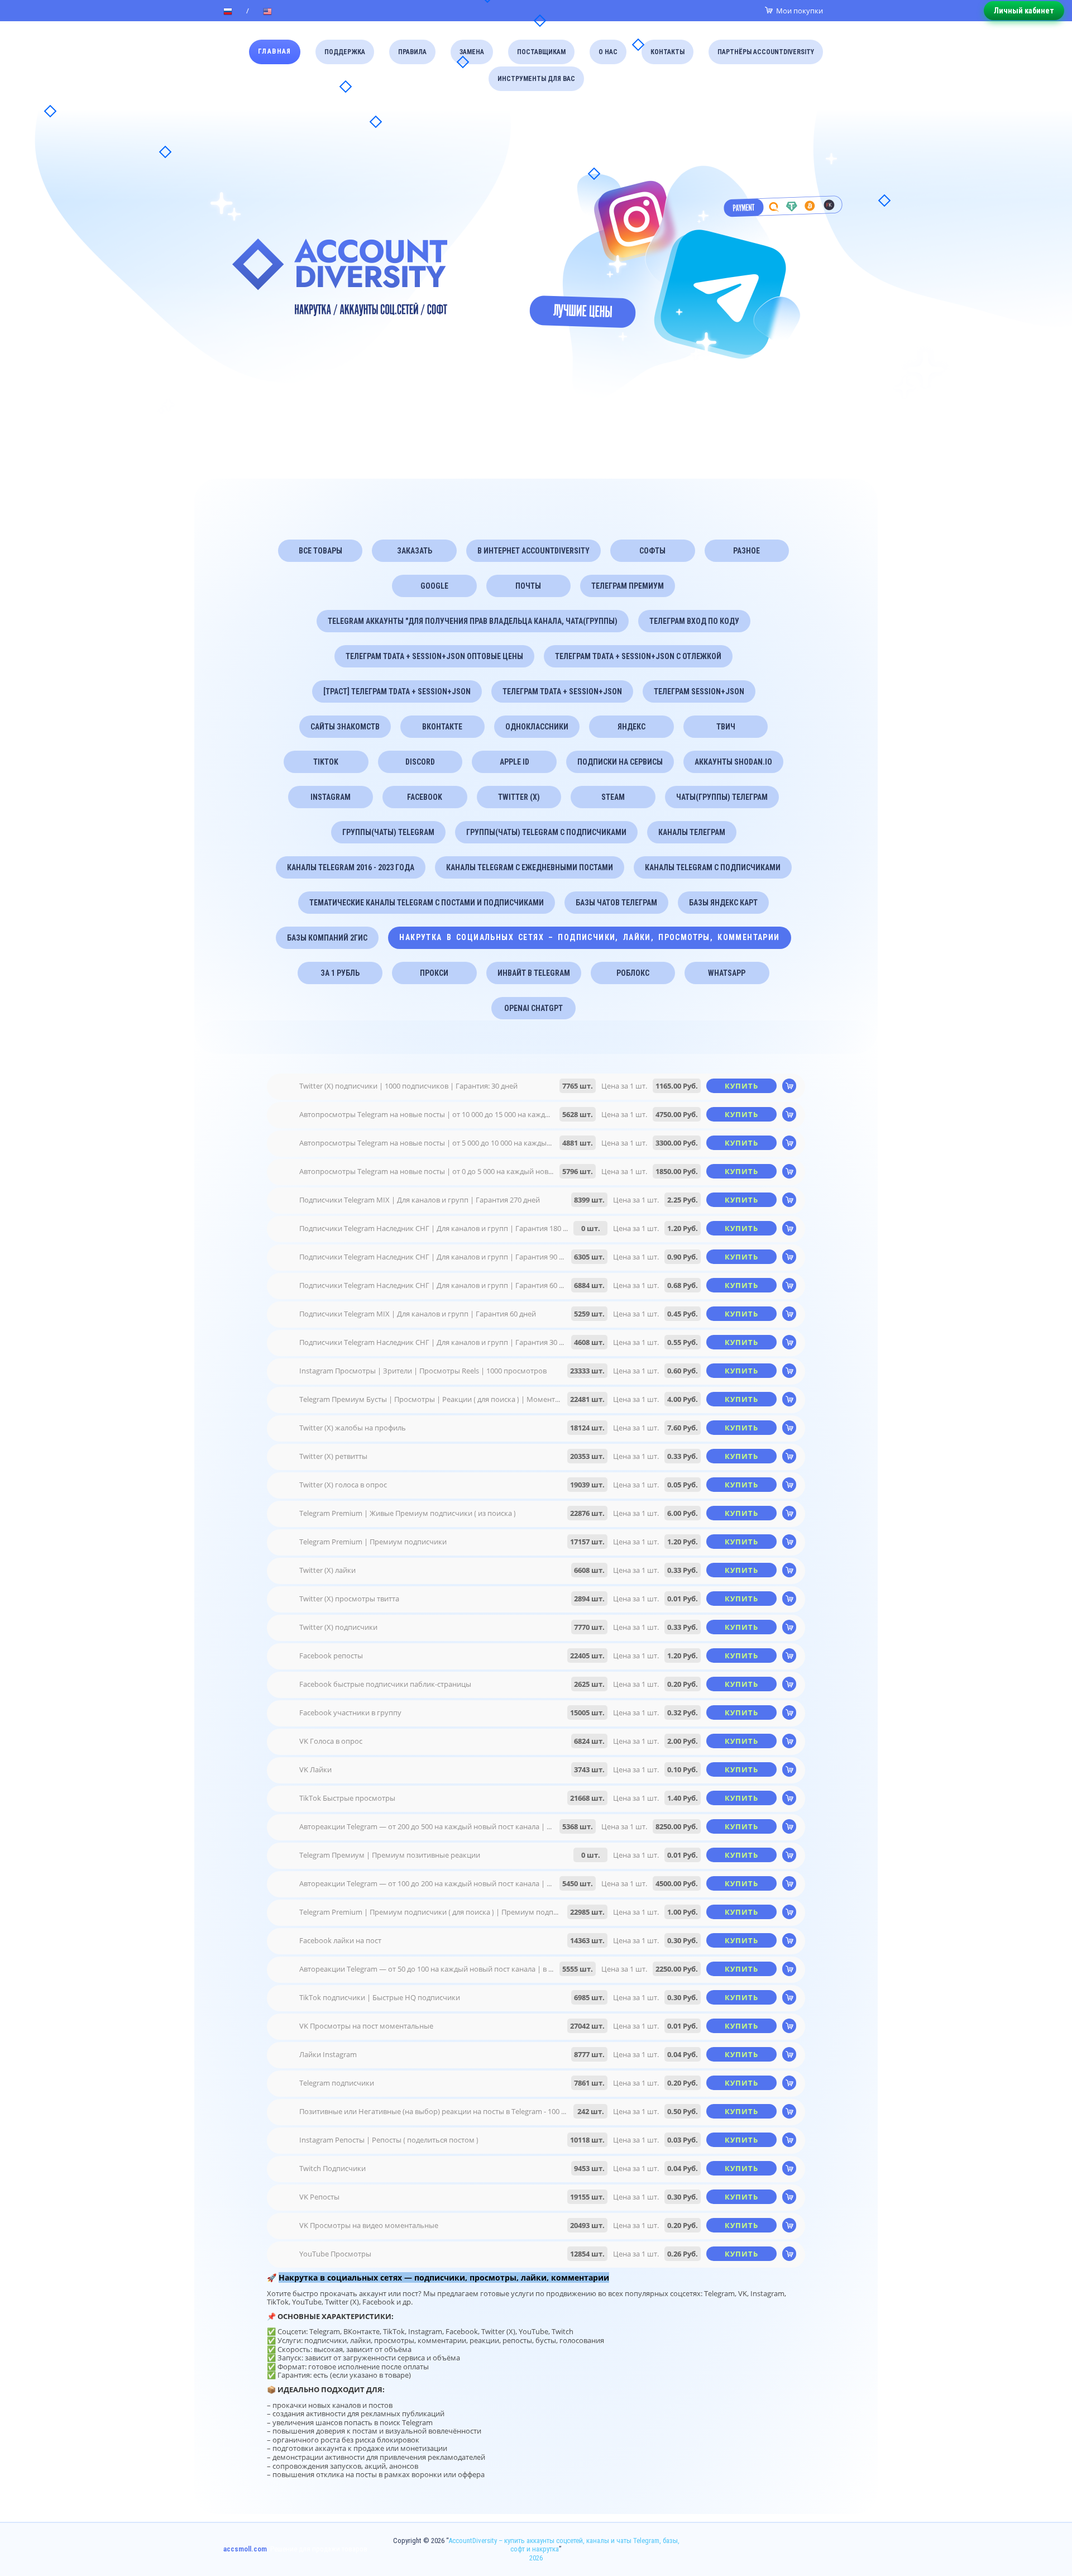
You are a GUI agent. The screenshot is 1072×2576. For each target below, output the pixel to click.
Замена (472, 52)
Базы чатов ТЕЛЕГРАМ (616, 903)
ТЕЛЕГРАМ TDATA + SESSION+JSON (562, 691)
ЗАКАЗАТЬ (415, 551)
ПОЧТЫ (528, 586)
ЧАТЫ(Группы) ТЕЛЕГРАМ (722, 797)
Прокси (434, 973)
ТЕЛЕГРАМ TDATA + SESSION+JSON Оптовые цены (434, 656)
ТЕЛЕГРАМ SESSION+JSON (699, 691)
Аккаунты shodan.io (733, 762)
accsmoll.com (245, 2549)
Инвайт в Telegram (534, 973)
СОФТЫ (652, 551)
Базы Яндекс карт (723, 903)
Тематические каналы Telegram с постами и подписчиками (427, 903)
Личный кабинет (1024, 11)
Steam (613, 797)
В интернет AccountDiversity (533, 551)
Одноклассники (537, 727)
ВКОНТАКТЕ (442, 727)
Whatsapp (727, 973)
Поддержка (345, 52)
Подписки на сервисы (620, 762)
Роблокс (633, 973)
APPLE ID (515, 762)
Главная (275, 51)
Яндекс (631, 727)
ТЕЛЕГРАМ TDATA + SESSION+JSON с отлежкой (638, 656)
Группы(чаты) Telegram (388, 832)
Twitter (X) (519, 797)
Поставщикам (541, 52)
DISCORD (420, 762)
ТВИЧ (726, 727)
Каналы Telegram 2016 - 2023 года (351, 867)
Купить (742, 1086)
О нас (608, 52)
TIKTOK (326, 762)
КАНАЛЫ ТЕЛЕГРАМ (692, 832)
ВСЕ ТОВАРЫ (320, 551)
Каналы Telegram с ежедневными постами (530, 867)
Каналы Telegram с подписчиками (713, 867)
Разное (746, 551)
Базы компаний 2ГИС (327, 938)
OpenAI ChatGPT (533, 1008)
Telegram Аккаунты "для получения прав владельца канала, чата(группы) (473, 621)
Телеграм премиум (628, 586)
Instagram (331, 797)
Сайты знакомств (345, 727)
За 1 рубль (340, 973)
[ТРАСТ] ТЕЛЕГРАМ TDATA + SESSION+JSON (397, 691)
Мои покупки (800, 11)
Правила (412, 52)
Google (434, 586)
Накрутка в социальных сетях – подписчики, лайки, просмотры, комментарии (589, 937)
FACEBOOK (425, 797)
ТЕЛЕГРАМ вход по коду (694, 621)
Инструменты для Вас (536, 79)
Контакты (667, 52)
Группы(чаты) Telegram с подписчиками (546, 832)
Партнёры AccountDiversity (766, 52)
